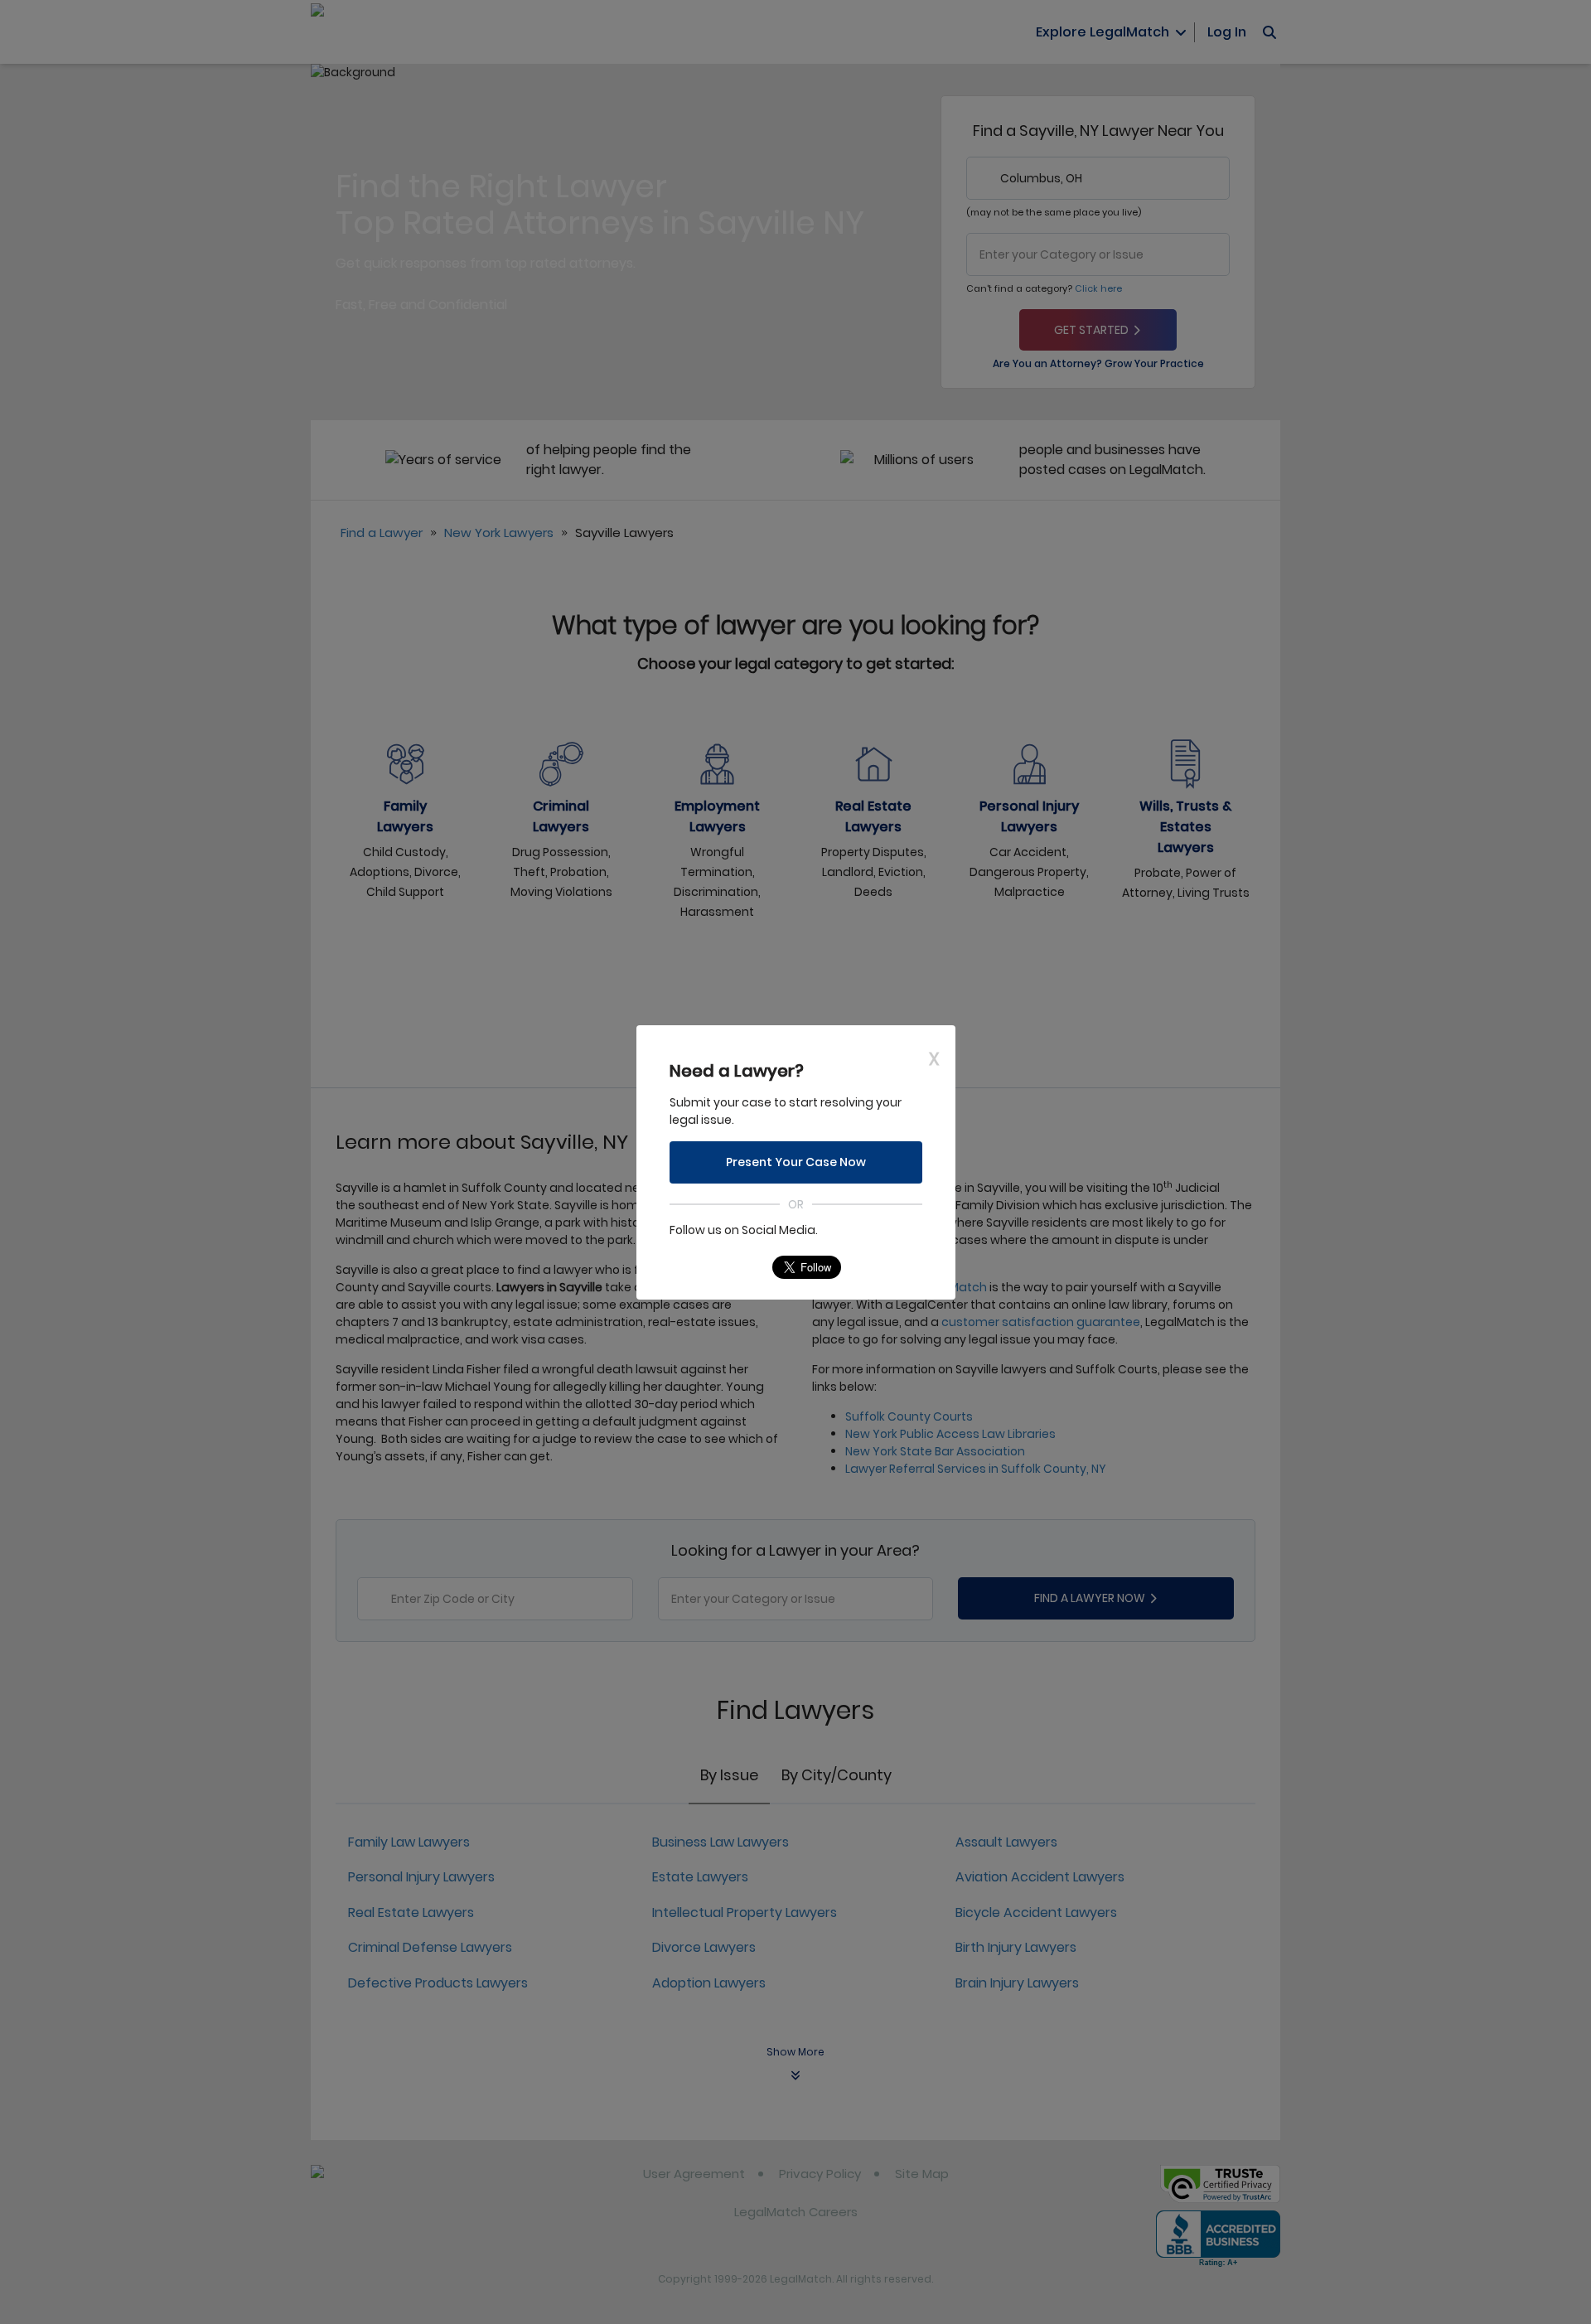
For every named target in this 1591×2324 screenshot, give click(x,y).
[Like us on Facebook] (714, 1267)
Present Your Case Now (796, 1162)
